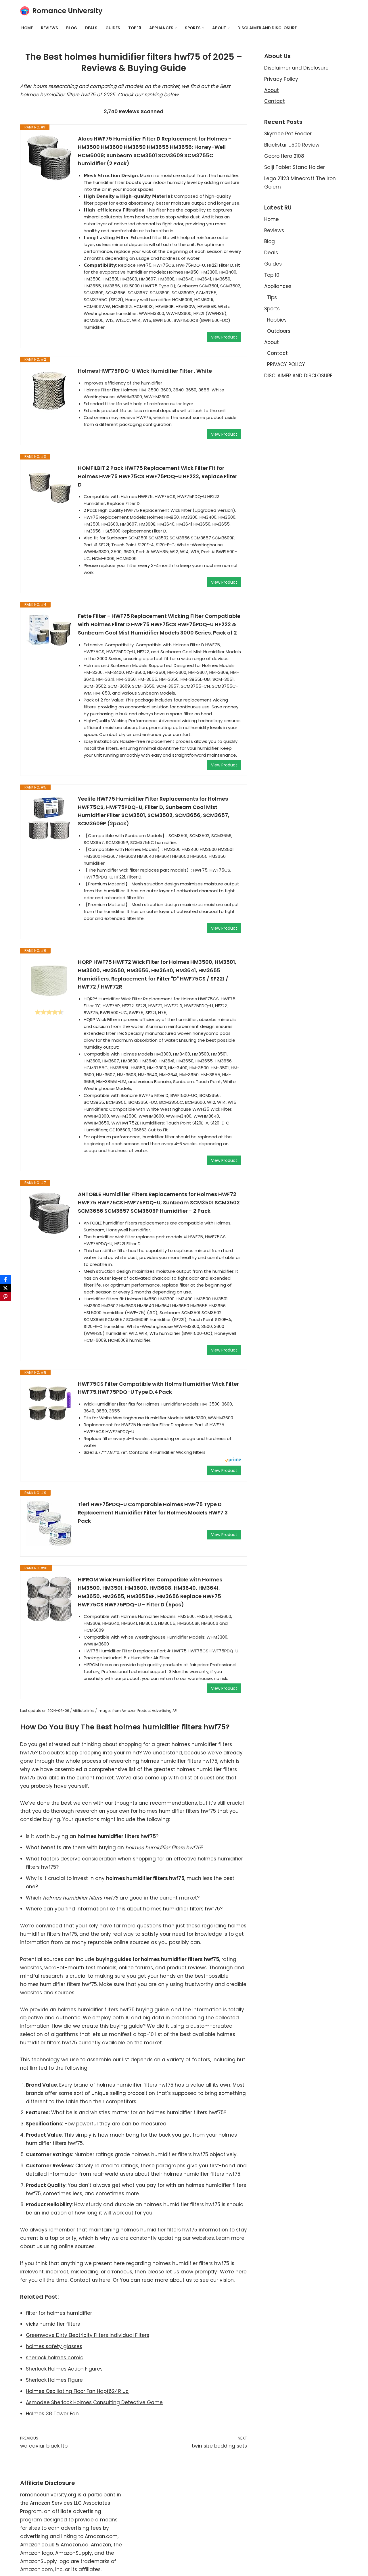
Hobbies (277, 320)
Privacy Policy (281, 79)
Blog (72, 28)
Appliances (278, 286)
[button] (176, 28)
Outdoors (279, 331)
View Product (224, 337)
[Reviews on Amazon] (49, 1012)
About (272, 90)
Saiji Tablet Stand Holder (295, 167)
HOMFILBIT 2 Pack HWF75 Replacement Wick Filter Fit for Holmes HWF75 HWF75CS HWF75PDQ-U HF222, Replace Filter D (158, 476)
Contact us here (90, 2280)
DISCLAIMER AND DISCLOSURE (267, 28)
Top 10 (135, 28)
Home (27, 28)
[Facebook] (5, 1279)
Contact (275, 101)
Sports (272, 309)
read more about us (167, 2280)
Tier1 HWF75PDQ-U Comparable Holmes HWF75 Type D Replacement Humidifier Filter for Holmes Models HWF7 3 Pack (153, 1513)
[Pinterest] (5, 1297)
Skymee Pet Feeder (288, 134)
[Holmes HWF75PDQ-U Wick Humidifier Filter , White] (49, 390)
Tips (272, 297)
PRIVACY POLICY (286, 364)
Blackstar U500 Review (292, 145)
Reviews (49, 28)
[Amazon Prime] (233, 1461)
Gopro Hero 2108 (284, 156)
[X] (5, 1288)
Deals (91, 28)
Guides (113, 28)
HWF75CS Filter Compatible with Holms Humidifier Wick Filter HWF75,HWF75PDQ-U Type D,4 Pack (158, 1388)
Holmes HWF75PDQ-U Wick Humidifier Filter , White (145, 371)
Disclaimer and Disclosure (296, 68)
